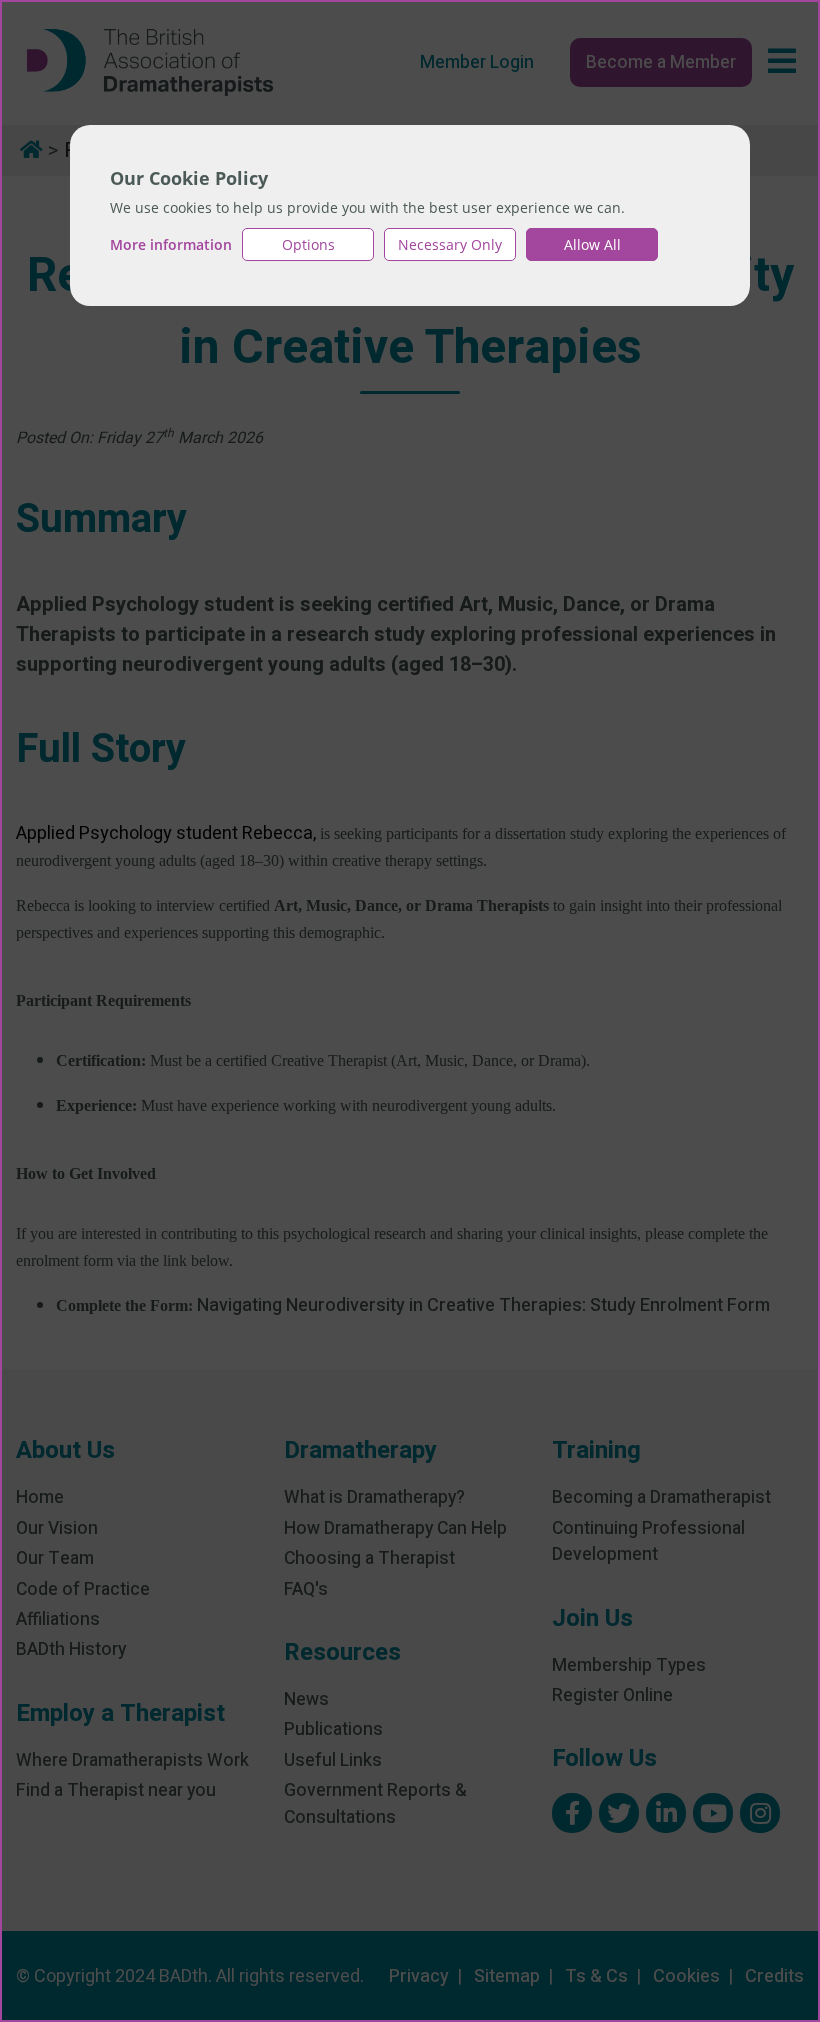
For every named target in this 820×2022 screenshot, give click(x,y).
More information (171, 244)
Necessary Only (450, 244)
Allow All (592, 244)
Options (308, 244)
